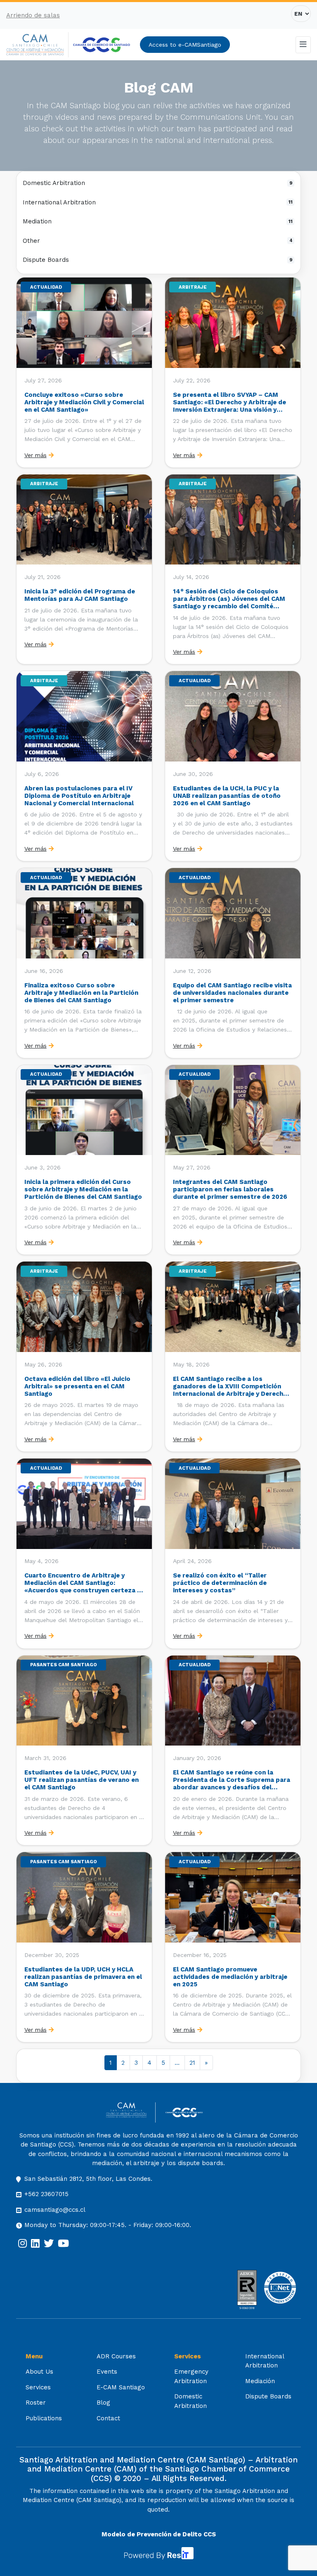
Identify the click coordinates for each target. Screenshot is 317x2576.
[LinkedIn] (35, 2244)
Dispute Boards (158, 260)
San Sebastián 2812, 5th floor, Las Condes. (88, 2179)
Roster (36, 2403)
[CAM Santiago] (131, 2112)
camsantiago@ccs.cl (55, 2210)
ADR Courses (116, 2356)
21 (192, 2063)
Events (107, 2372)
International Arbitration (158, 202)
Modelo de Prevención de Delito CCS (159, 2534)
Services (38, 2387)
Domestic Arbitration (158, 183)
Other (158, 241)
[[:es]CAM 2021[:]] (37, 45)
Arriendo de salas (33, 15)
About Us (39, 2372)
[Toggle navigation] (303, 45)
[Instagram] (22, 2244)
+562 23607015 (46, 2194)
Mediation (158, 221)
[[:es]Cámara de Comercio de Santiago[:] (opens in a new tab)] (102, 45)
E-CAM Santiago (121, 2387)
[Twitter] (49, 2244)
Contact (108, 2418)
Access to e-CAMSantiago (185, 45)
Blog (103, 2403)
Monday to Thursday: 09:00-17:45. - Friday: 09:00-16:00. (108, 2225)
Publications (44, 2418)
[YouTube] (63, 2244)
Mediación (260, 2381)
